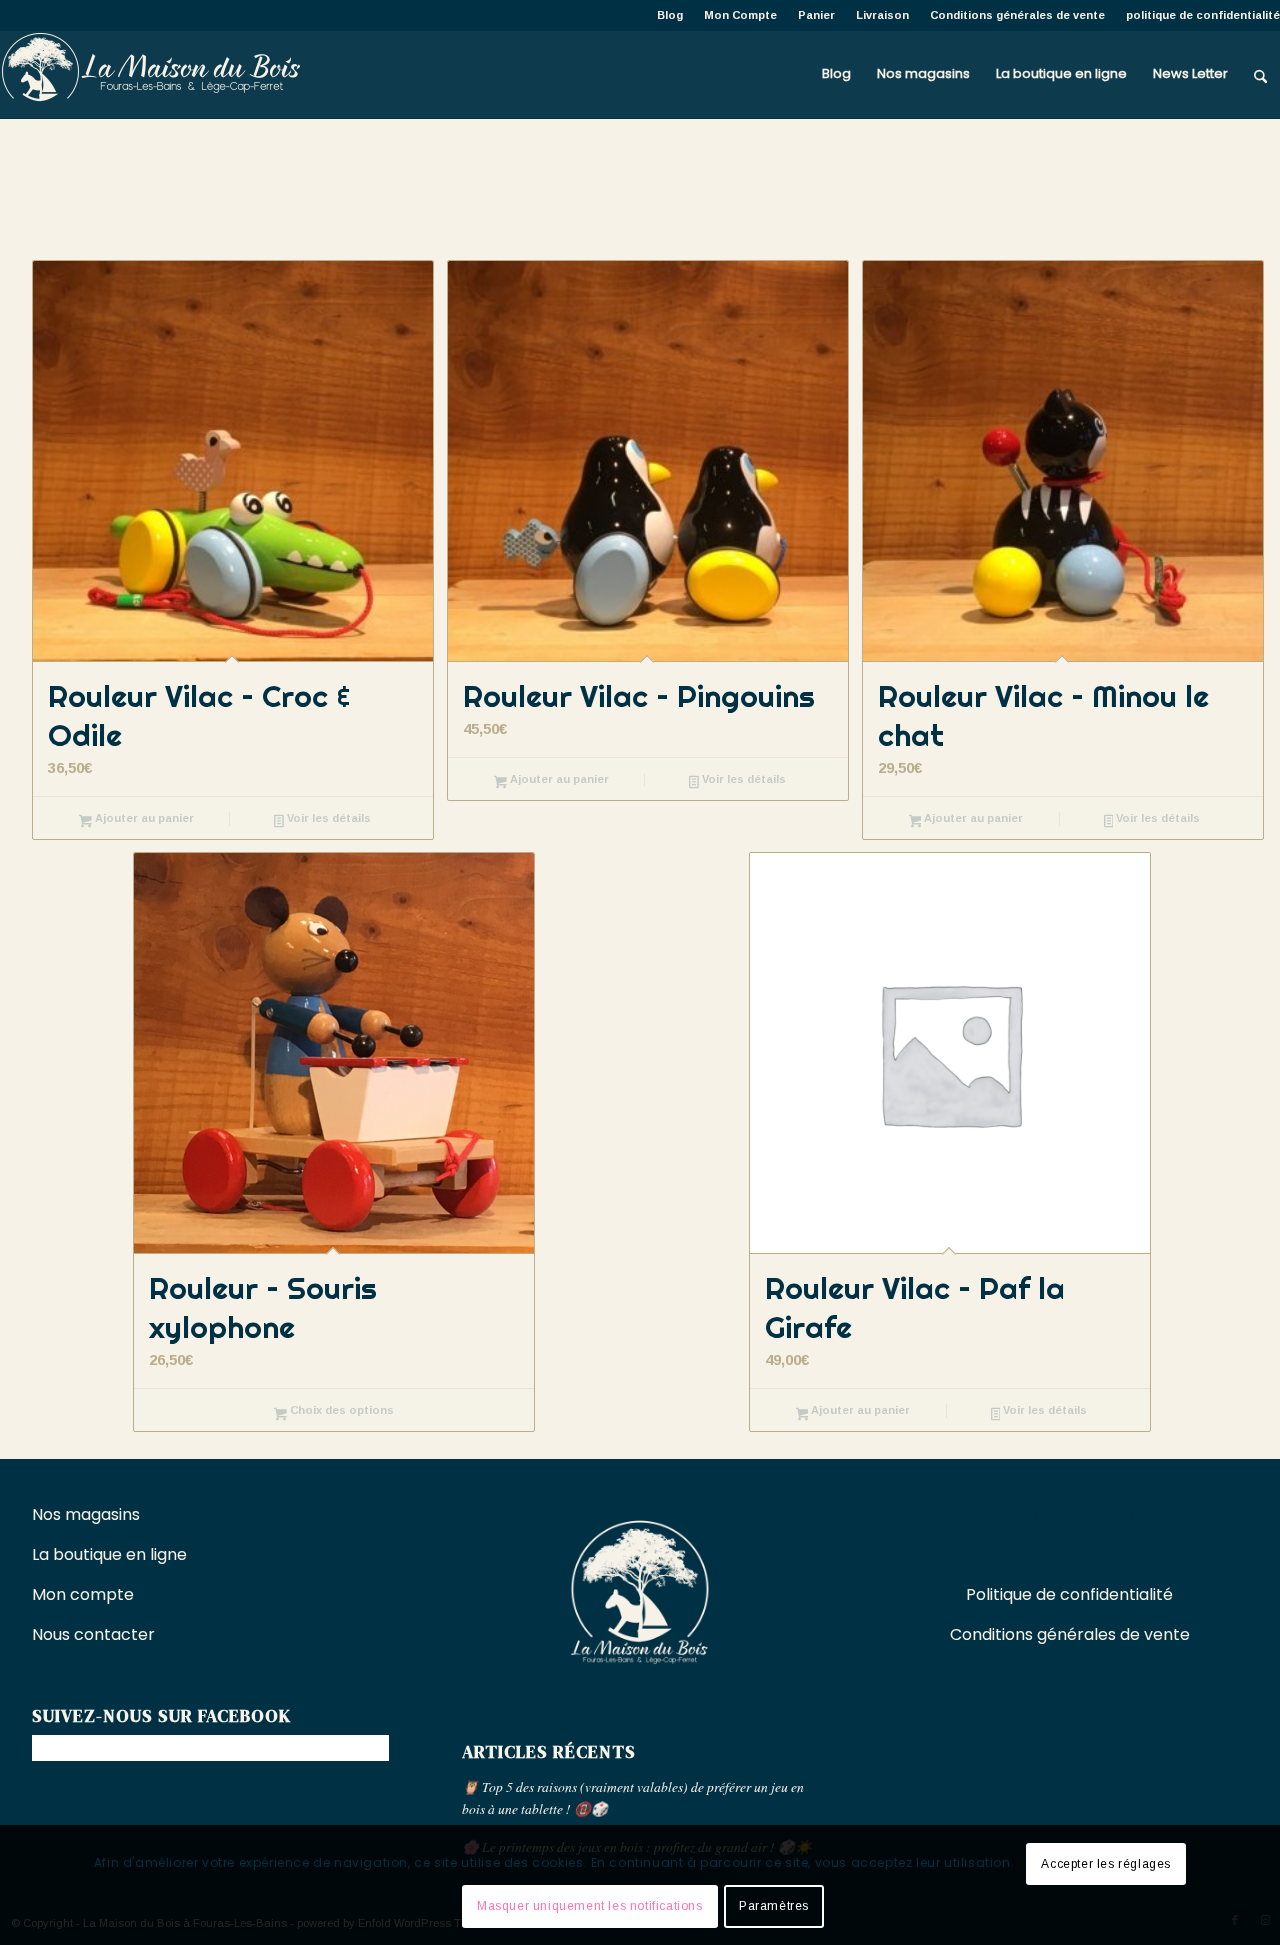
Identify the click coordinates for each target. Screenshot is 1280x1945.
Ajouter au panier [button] (143, 818)
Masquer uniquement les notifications (590, 1906)
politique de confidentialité (1203, 15)
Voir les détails (327, 818)
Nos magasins (86, 1514)
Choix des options (340, 1410)
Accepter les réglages (1106, 1864)
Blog (670, 15)
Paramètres (774, 1906)
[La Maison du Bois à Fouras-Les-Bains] (150, 74)
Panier (816, 15)
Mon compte (83, 1594)
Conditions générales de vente (1017, 15)
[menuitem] (670, 15)
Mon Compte (740, 15)
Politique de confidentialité (1069, 1594)
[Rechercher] (1260, 74)
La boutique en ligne (111, 1554)
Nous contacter (95, 1634)
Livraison (882, 15)
